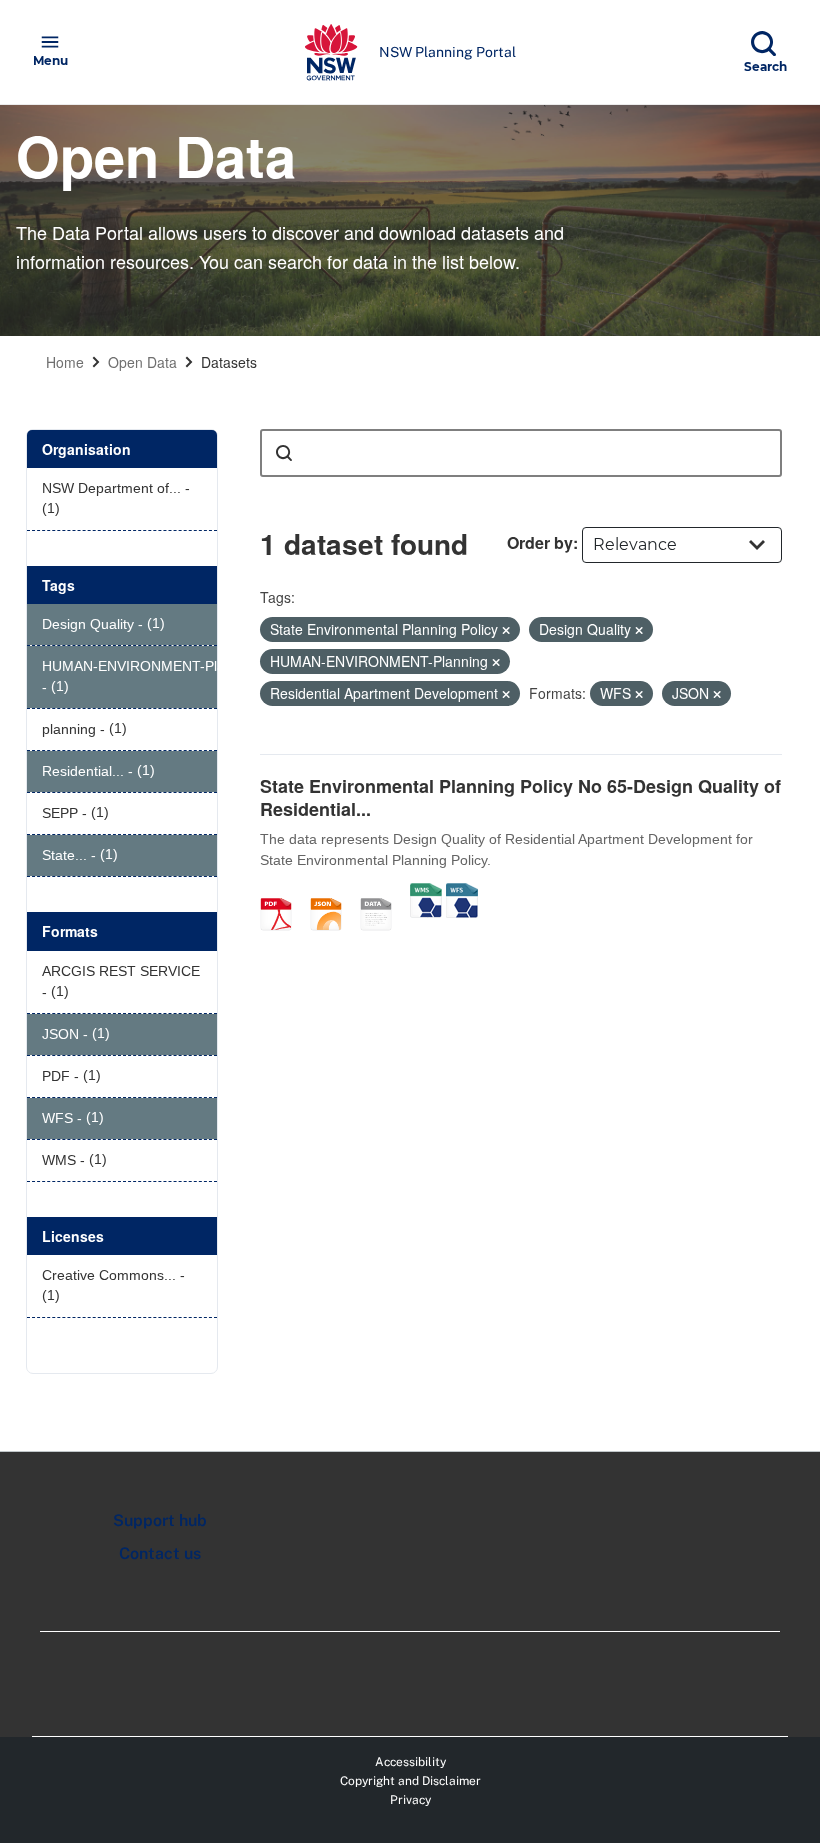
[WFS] (462, 893)
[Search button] (284, 453)
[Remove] (506, 630)
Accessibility (410, 1762)
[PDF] (283, 893)
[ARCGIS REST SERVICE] (383, 893)
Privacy (410, 1800)
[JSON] (333, 893)
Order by (540, 542)
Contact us (160, 1553)
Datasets (229, 362)
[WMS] (426, 893)
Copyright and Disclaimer (410, 1781)
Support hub (160, 1520)
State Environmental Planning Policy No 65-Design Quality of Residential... (520, 797)
